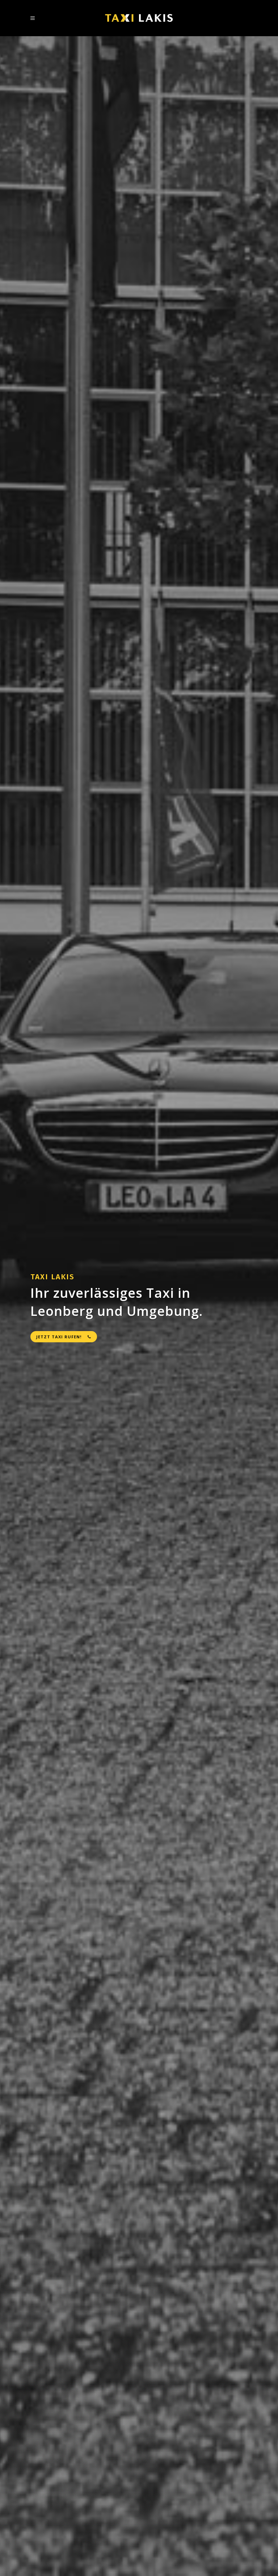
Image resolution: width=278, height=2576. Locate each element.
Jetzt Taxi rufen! (59, 1337)
